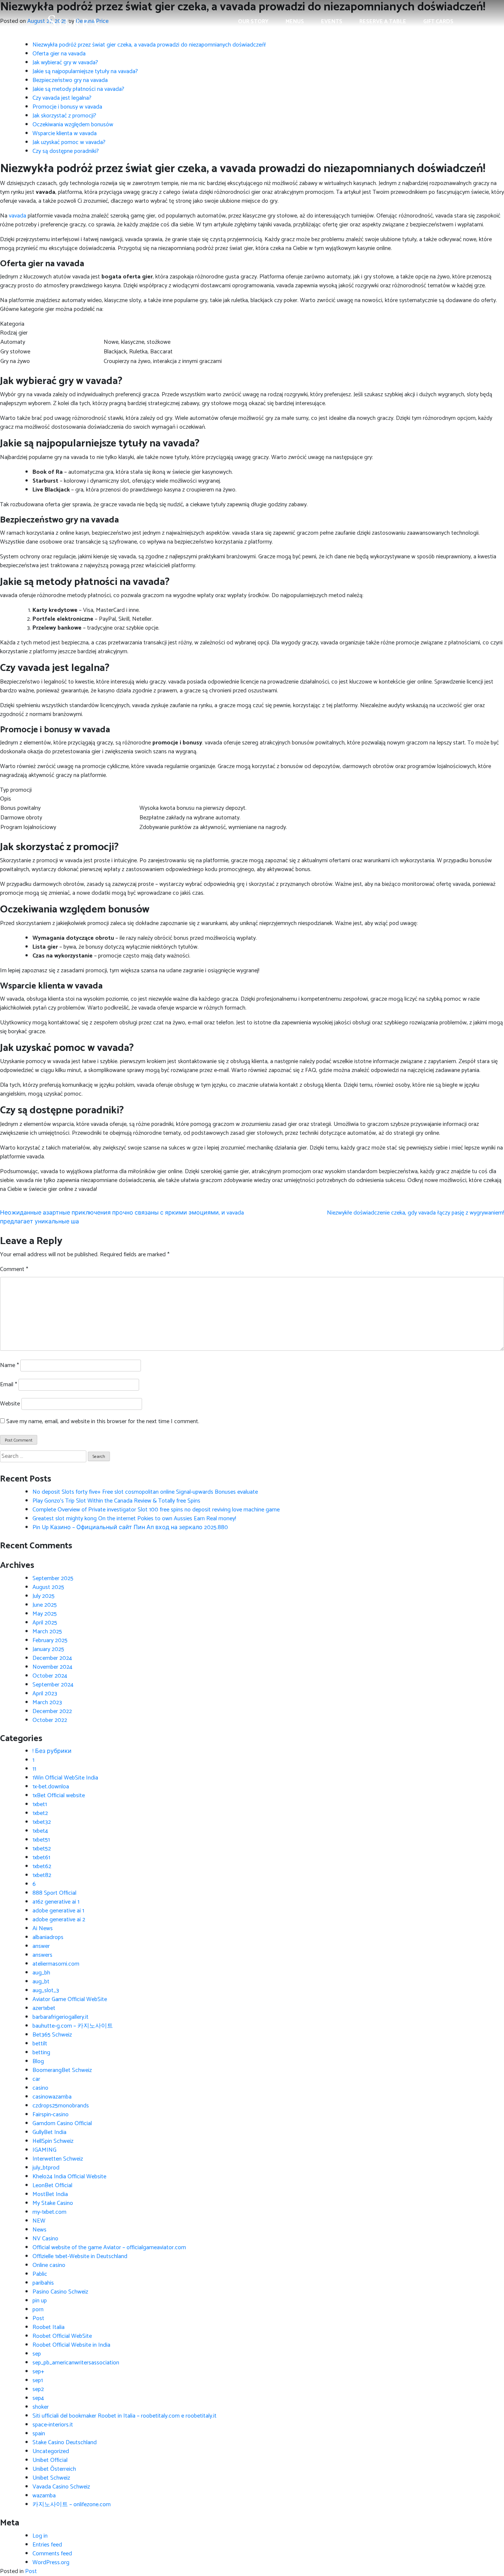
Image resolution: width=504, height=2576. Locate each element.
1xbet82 (42, 1875)
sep (37, 2354)
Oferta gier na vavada (59, 54)
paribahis (43, 2283)
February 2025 (50, 1640)
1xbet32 (42, 1822)
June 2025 (45, 1605)
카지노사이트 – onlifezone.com (72, 2505)
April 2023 (45, 1694)
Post (38, 2318)
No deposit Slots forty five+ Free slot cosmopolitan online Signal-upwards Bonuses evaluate (145, 1492)
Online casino (49, 2265)
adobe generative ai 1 (58, 1911)
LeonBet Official (52, 2186)
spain (39, 2434)
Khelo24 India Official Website (69, 2177)
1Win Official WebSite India (65, 1778)
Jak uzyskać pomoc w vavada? (69, 142)
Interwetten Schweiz (58, 2159)
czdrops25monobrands (61, 2106)
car (36, 2079)
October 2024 (50, 1676)
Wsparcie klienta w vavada (65, 133)
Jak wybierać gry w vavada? (65, 63)
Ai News (43, 1928)
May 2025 (45, 1614)
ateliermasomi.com (56, 1964)
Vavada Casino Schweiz (61, 2487)
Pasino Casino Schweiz (60, 2292)
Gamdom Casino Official (62, 2123)
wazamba (44, 2496)
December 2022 (52, 1711)
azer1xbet (44, 2008)
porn (38, 2310)
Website (10, 1404)
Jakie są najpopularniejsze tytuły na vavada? (85, 71)
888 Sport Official (54, 1893)
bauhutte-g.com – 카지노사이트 (73, 2026)
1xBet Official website (59, 1796)
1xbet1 (40, 1804)
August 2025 (48, 1587)
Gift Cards (438, 22)
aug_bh (41, 1973)
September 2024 (53, 1685)
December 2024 (52, 1658)
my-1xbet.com (49, 2212)
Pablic (40, 2274)
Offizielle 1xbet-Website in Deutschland (80, 2256)
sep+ (38, 2372)
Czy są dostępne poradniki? (66, 151)
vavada (18, 216)
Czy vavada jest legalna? (62, 98)
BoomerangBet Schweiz (62, 2070)
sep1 (38, 2380)
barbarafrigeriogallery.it (61, 2017)
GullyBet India (49, 2132)
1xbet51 (41, 1840)
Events (332, 22)
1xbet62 (42, 1866)
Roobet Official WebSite (62, 2336)
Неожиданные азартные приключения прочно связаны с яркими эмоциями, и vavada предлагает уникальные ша (122, 1217)
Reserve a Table (383, 22)
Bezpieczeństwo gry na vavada (70, 80)
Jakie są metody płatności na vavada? (78, 89)
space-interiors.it (53, 2425)
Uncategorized (51, 2451)
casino (40, 2088)
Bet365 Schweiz (52, 2035)
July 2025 (44, 1596)
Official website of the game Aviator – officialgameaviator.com (109, 2248)
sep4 (38, 2398)
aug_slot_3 (46, 1991)
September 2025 (53, 1578)
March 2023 (47, 1703)
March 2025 (47, 1632)
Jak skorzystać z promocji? (64, 116)
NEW (39, 2221)
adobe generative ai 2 (59, 1920)
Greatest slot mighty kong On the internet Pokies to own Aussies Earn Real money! (134, 1519)
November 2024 (52, 1667)
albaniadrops (48, 1937)
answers (42, 1955)
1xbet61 (41, 1858)
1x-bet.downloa (51, 1787)
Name (9, 1366)
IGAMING (44, 2150)
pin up (40, 2301)
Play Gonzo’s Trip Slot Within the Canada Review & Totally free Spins (116, 1501)
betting (41, 2053)
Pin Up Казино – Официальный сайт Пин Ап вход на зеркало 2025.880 (130, 1527)
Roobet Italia (49, 2327)
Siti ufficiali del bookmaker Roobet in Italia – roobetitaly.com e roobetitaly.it (125, 2416)
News (39, 2230)
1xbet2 (40, 1813)
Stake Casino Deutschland (65, 2443)
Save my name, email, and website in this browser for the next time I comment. (103, 1422)
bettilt (40, 2044)
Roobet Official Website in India (71, 2345)
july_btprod (46, 2168)
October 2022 (50, 1720)
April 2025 (45, 1623)
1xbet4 (40, 1831)
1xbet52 (42, 1849)
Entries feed (47, 2545)
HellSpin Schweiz (53, 2141)
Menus (295, 22)
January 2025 (48, 1649)
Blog (38, 2061)
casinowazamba (52, 2097)
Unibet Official (50, 2460)
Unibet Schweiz (51, 2478)
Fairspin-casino (51, 2115)
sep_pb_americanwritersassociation (76, 2363)
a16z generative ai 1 (56, 1902)
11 (34, 1769)
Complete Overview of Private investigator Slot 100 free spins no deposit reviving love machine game (156, 1510)
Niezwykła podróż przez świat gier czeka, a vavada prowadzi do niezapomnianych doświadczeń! (149, 45)
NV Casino (45, 2239)
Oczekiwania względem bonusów (73, 125)
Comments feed (52, 2554)
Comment (14, 1270)
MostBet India (50, 2194)
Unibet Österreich (54, 2469)
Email (8, 1385)
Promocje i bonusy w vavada (67, 107)
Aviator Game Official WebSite (70, 1999)
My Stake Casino (53, 2203)
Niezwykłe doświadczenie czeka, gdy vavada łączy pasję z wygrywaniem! (415, 1213)
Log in (40, 2536)
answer (41, 1946)
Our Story (253, 22)
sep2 (38, 2389)
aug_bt (41, 1982)
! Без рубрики (52, 1751)
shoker (41, 2407)
